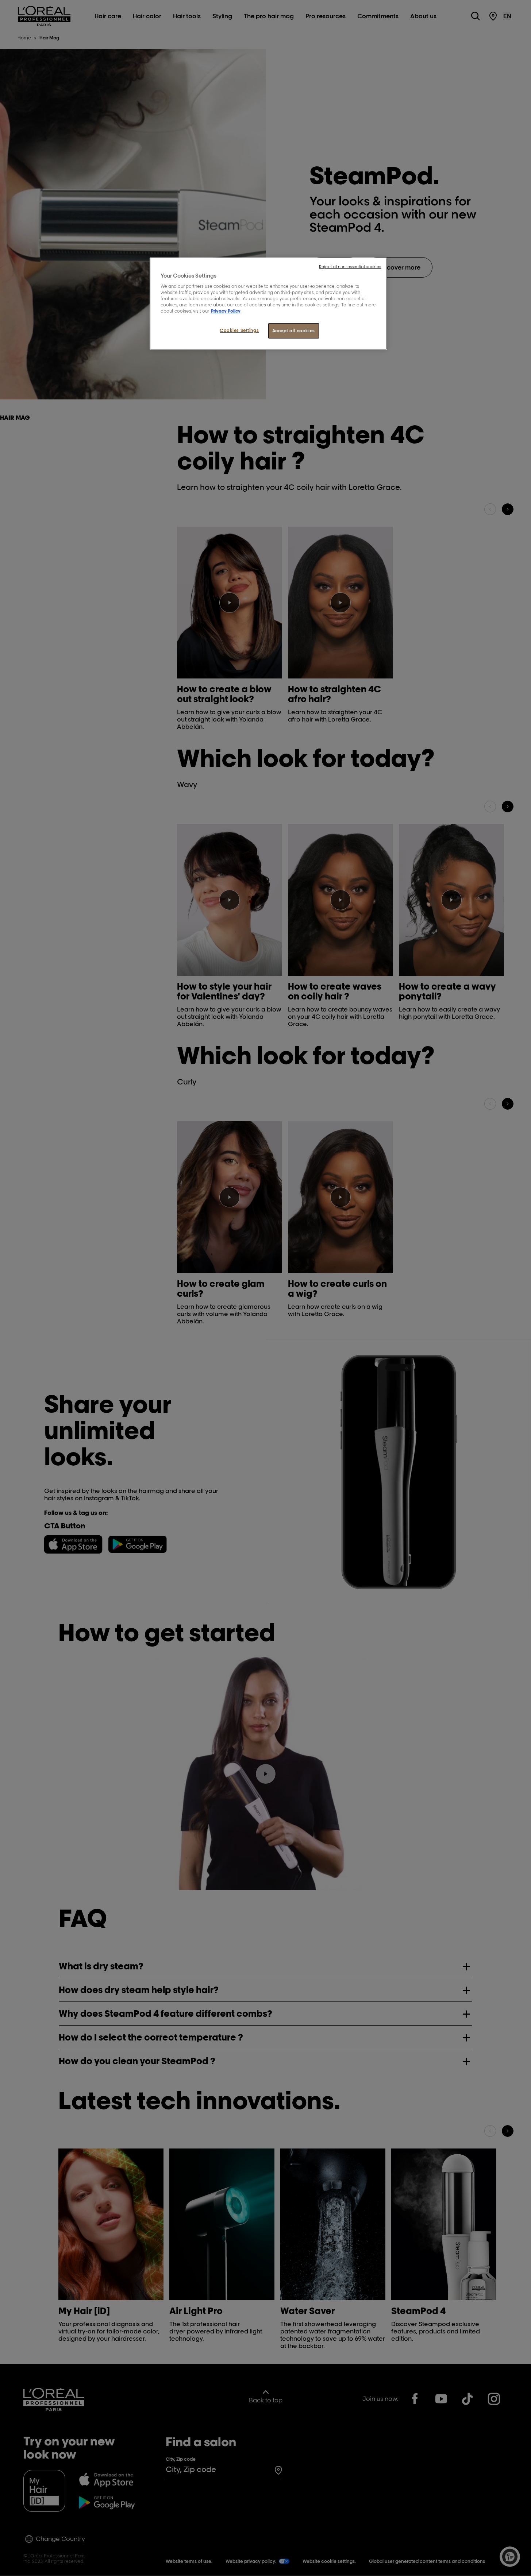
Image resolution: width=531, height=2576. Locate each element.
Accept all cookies (294, 331)
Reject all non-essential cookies (350, 267)
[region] (268, 304)
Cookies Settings (239, 330)
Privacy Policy (226, 311)
